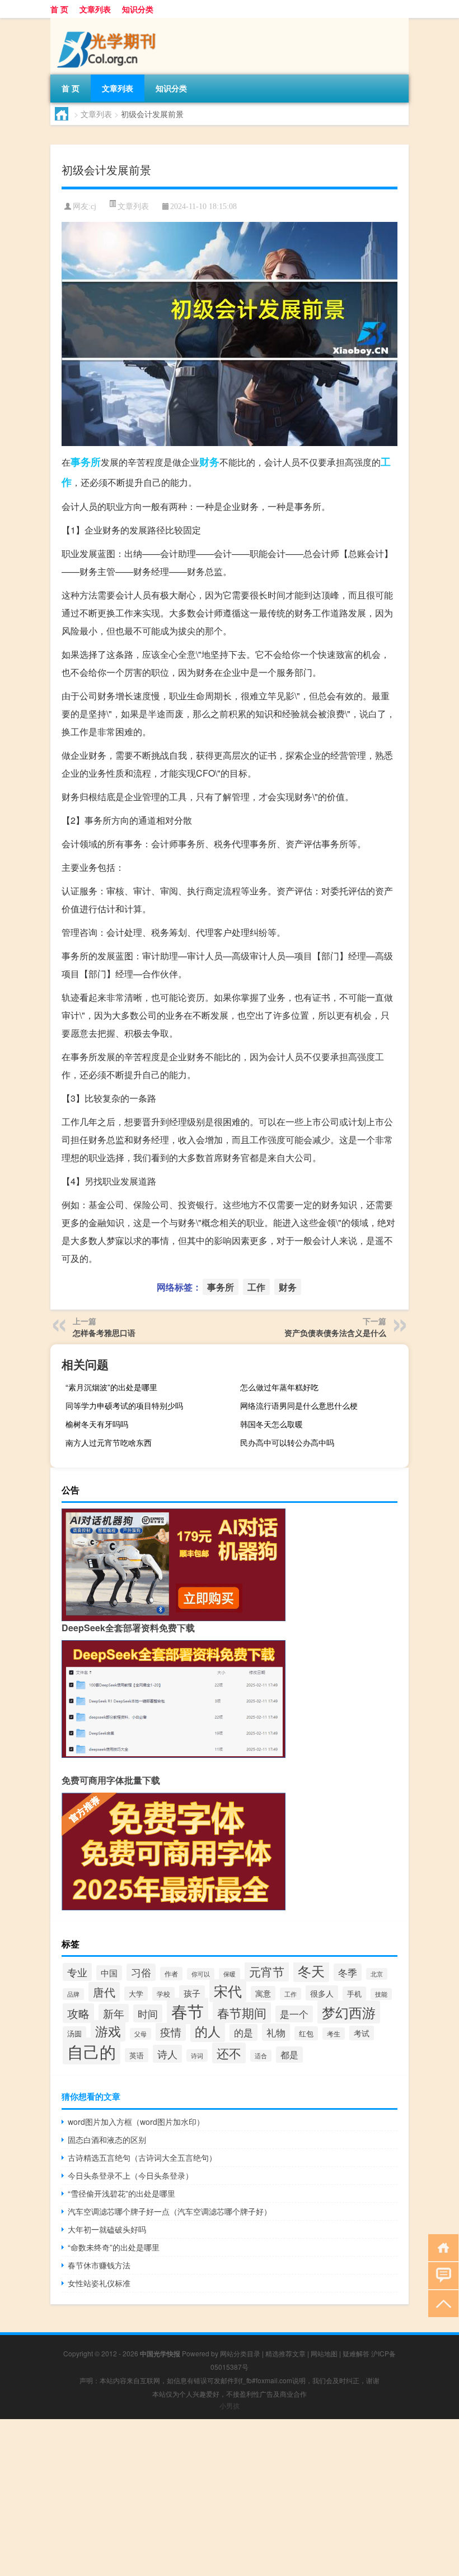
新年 (114, 2013)
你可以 (201, 1974)
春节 (188, 2011)
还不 (229, 2053)
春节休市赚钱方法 (99, 2265)
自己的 (92, 2051)
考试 (362, 2033)
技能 (381, 1994)
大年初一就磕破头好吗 (107, 2229)
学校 (163, 1994)
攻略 (78, 2013)
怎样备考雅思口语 (104, 1333)
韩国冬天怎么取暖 (271, 1424)
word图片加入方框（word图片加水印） (136, 2122)
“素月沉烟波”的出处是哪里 (111, 1387)
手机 (354, 1994)
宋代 (228, 1991)
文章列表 (95, 9)
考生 (334, 2034)
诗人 (167, 2054)
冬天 (311, 1971)
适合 (261, 2056)
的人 (208, 2031)
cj (93, 206)
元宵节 (267, 1971)
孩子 (192, 1993)
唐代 (104, 1992)
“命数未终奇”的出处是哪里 (114, 2247)
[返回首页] (441, 2247)
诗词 (197, 2055)
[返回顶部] (441, 2303)
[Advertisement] (230, 2498)
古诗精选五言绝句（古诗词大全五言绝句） (142, 2157)
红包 (306, 2033)
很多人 (322, 1993)
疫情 (171, 2032)
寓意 (263, 1993)
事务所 (86, 462)
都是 (289, 2055)
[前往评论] (441, 2275)
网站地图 (324, 2353)
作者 (171, 1974)
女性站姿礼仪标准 (99, 2283)
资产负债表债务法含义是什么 (335, 1333)
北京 (377, 1974)
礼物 (276, 2032)
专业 (77, 1972)
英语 (137, 2055)
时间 (148, 2013)
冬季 (348, 1972)
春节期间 (242, 2013)
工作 (256, 1287)
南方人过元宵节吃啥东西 (109, 1442)
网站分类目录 (240, 2353)
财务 (209, 462)
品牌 (73, 1994)
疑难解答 (356, 2353)
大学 (136, 1994)
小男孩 (230, 2405)
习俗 (141, 1972)
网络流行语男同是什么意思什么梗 (299, 1405)
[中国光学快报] (109, 22)
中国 (109, 1973)
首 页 (59, 9)
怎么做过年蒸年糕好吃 (279, 1387)
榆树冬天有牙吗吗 (97, 1424)
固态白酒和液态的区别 (107, 2139)
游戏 (108, 2031)
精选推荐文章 (285, 2353)
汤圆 (74, 2033)
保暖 (230, 1974)
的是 (243, 2032)
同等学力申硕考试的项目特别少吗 (124, 1405)
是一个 (294, 2014)
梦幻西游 (349, 2012)
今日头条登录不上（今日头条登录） (130, 2175)
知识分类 (138, 9)
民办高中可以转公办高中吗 (287, 1442)
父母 (140, 2034)
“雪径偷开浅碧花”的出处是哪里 (121, 2193)
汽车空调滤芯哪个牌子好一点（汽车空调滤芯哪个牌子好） (170, 2211)
